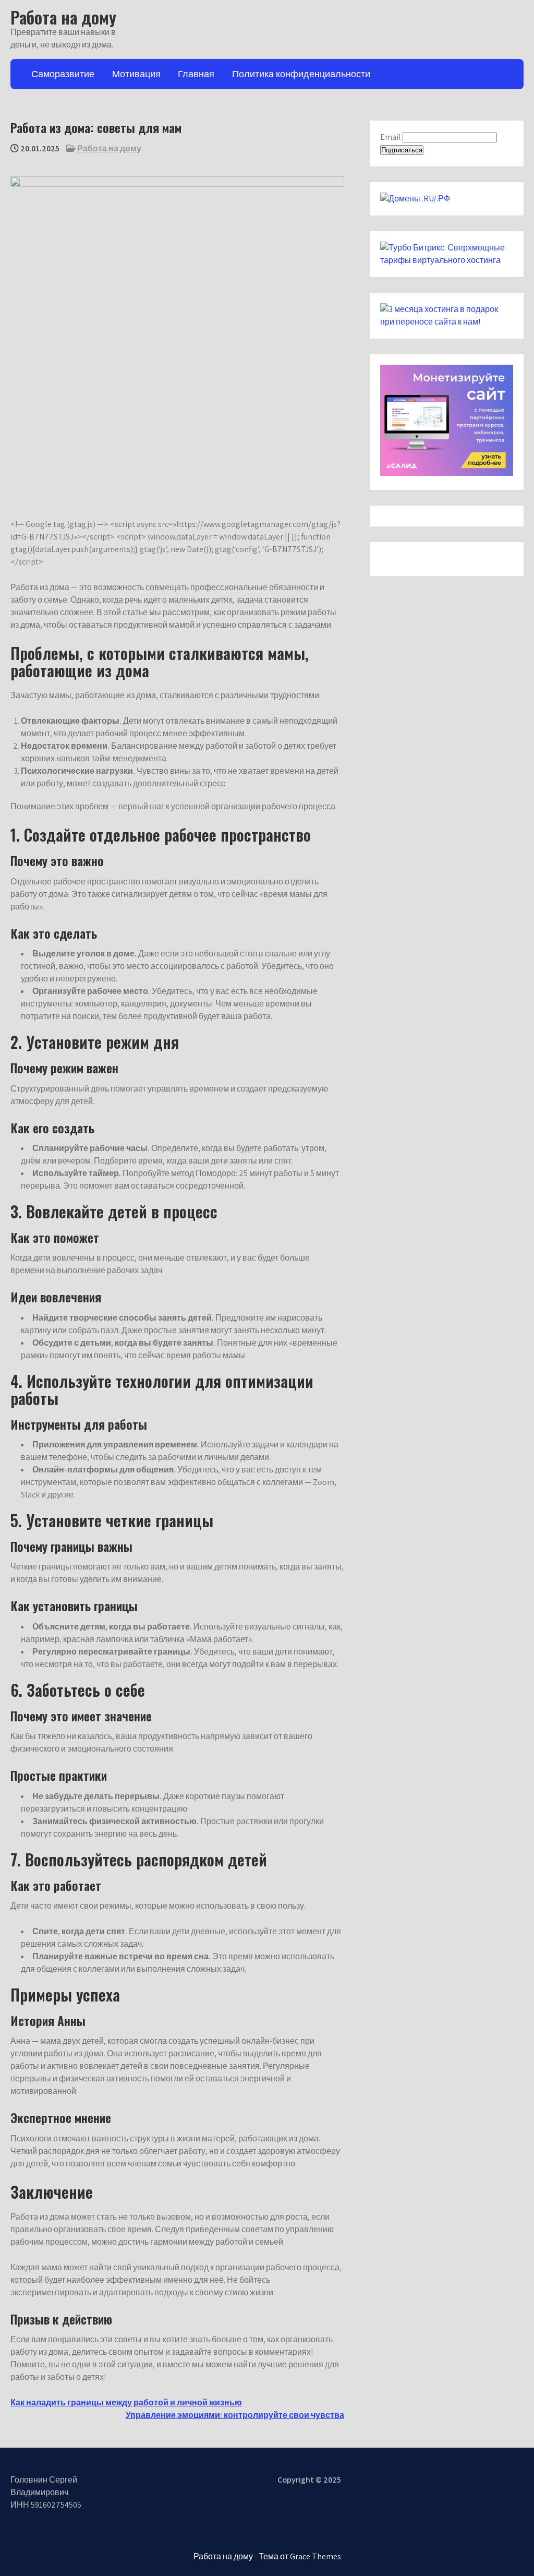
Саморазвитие (63, 74)
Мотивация (136, 74)
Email (391, 137)
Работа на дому (63, 17)
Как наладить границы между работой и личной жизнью (126, 2403)
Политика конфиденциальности (301, 74)
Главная (196, 74)
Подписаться (402, 150)
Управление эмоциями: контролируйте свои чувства (235, 2415)
